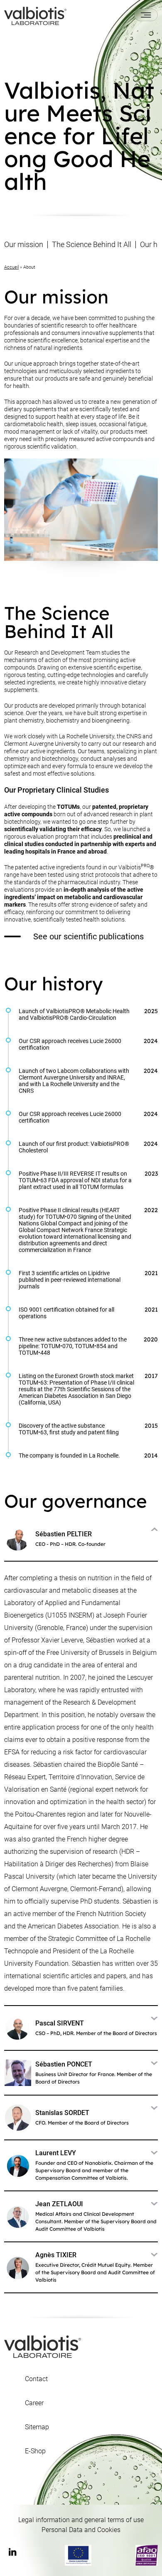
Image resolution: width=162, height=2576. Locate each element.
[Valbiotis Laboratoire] (35, 15)
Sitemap (37, 2427)
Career (34, 2403)
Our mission (24, 245)
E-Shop (35, 2451)
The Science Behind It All (92, 245)
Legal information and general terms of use (81, 2520)
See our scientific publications (88, 936)
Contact (36, 2379)
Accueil (11, 267)
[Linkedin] (12, 2553)
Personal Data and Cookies (81, 2530)
